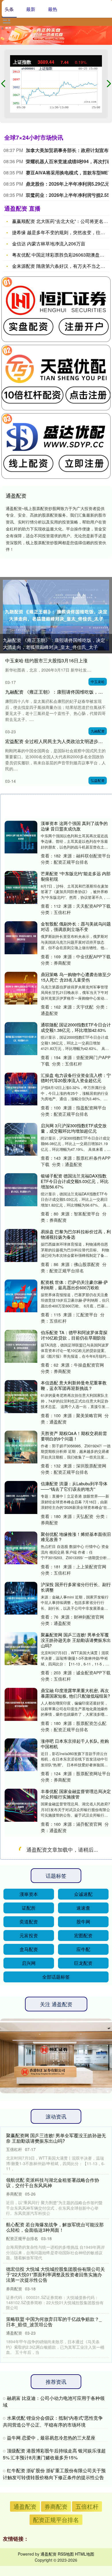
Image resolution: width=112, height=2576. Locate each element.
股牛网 (83, 2422)
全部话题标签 (56, 2477)
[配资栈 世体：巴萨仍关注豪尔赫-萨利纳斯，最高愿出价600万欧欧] (21, 1296)
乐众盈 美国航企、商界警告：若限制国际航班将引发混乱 (76, 2043)
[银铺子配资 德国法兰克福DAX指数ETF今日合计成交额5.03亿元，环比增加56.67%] (21, 1190)
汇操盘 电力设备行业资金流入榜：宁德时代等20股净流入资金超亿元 (76, 1078)
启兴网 (29, 2463)
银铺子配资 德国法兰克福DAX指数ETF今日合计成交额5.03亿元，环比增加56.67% (75, 1181)
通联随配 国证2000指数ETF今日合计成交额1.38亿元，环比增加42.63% (76, 1027)
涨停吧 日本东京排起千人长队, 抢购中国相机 (75, 1744)
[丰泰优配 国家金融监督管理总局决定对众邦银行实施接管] (21, 1805)
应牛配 (83, 2450)
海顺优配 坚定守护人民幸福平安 (72, 1892)
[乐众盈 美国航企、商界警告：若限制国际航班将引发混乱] (21, 2054)
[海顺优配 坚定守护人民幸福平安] (21, 1906)
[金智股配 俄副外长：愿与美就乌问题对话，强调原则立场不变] (21, 938)
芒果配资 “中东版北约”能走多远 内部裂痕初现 (76, 876)
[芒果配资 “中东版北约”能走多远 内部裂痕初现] (21, 887)
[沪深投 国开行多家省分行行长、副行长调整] (21, 1598)
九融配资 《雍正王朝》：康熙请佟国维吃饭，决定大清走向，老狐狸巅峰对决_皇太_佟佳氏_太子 (54, 643)
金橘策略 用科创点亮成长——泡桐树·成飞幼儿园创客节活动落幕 (76, 2144)
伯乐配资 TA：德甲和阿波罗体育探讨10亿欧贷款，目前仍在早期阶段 (74, 1335)
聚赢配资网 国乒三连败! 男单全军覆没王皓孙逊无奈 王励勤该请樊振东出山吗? (76, 1640)
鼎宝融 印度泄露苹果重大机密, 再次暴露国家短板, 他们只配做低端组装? (75, 1693)
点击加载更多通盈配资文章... (58, 2351)
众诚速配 (83, 2394)
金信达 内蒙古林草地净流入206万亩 (49, 244)
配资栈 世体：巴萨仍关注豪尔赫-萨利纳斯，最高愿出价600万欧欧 (74, 1285)
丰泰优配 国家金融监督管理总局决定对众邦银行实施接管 (76, 1794)
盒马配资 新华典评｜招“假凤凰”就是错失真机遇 (75, 1944)
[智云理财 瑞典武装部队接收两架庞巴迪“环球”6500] (21, 2104)
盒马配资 (29, 2450)
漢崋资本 (29, 2394)
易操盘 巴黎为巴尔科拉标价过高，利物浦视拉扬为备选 (76, 1234)
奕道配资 (29, 2422)
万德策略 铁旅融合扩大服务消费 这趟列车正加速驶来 (74, 1844)
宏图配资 (83, 2436)
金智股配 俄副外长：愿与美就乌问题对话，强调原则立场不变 (76, 926)
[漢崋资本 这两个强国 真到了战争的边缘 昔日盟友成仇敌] (21, 837)
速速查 (83, 2408)
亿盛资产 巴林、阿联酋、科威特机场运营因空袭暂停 (76, 2244)
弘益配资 (98, 780)
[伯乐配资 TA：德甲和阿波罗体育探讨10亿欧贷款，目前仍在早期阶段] (21, 1346)
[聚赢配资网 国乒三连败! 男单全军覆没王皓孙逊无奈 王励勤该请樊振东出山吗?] (21, 1648)
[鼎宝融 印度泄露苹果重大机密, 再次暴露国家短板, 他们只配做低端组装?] (21, 1704)
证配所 (29, 2408)
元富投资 (29, 2436)
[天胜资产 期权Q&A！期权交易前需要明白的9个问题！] (21, 1447)
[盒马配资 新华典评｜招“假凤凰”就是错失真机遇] (21, 1955)
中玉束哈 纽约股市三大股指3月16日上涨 (46, 660)
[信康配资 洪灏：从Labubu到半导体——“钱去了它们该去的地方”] (21, 1497)
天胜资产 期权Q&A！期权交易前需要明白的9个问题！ (74, 1436)
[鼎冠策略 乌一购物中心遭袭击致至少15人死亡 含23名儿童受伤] (21, 988)
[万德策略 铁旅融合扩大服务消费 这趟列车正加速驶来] (21, 1856)
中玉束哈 (98, 681)
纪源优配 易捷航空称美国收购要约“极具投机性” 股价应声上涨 (74, 2194)
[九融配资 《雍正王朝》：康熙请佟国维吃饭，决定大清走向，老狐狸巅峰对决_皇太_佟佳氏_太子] (56, 615)
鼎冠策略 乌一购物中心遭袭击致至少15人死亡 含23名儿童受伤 (76, 977)
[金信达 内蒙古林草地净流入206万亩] (21, 2005)
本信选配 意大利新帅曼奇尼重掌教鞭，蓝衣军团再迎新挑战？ (74, 1385)
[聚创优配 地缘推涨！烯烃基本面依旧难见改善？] (21, 1548)
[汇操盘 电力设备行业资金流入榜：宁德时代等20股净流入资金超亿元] (21, 1089)
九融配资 (98, 731)
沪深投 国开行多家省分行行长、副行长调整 (76, 1587)
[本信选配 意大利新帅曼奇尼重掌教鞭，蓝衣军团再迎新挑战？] (21, 1396)
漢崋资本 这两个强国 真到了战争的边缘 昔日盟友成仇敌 (74, 826)
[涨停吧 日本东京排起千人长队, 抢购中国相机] (21, 1755)
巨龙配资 (83, 2463)
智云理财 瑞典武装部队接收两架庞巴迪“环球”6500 (76, 2093)
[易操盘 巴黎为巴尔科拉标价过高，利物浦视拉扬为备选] (21, 1245)
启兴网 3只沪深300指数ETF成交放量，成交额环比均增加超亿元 (74, 1128)
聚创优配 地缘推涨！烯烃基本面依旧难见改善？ (76, 1537)
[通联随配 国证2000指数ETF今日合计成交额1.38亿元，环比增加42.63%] (21, 1038)
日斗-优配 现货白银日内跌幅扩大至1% (74, 2295)
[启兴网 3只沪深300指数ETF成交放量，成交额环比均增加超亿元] (21, 1139)
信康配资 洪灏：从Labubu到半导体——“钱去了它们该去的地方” (74, 1486)
